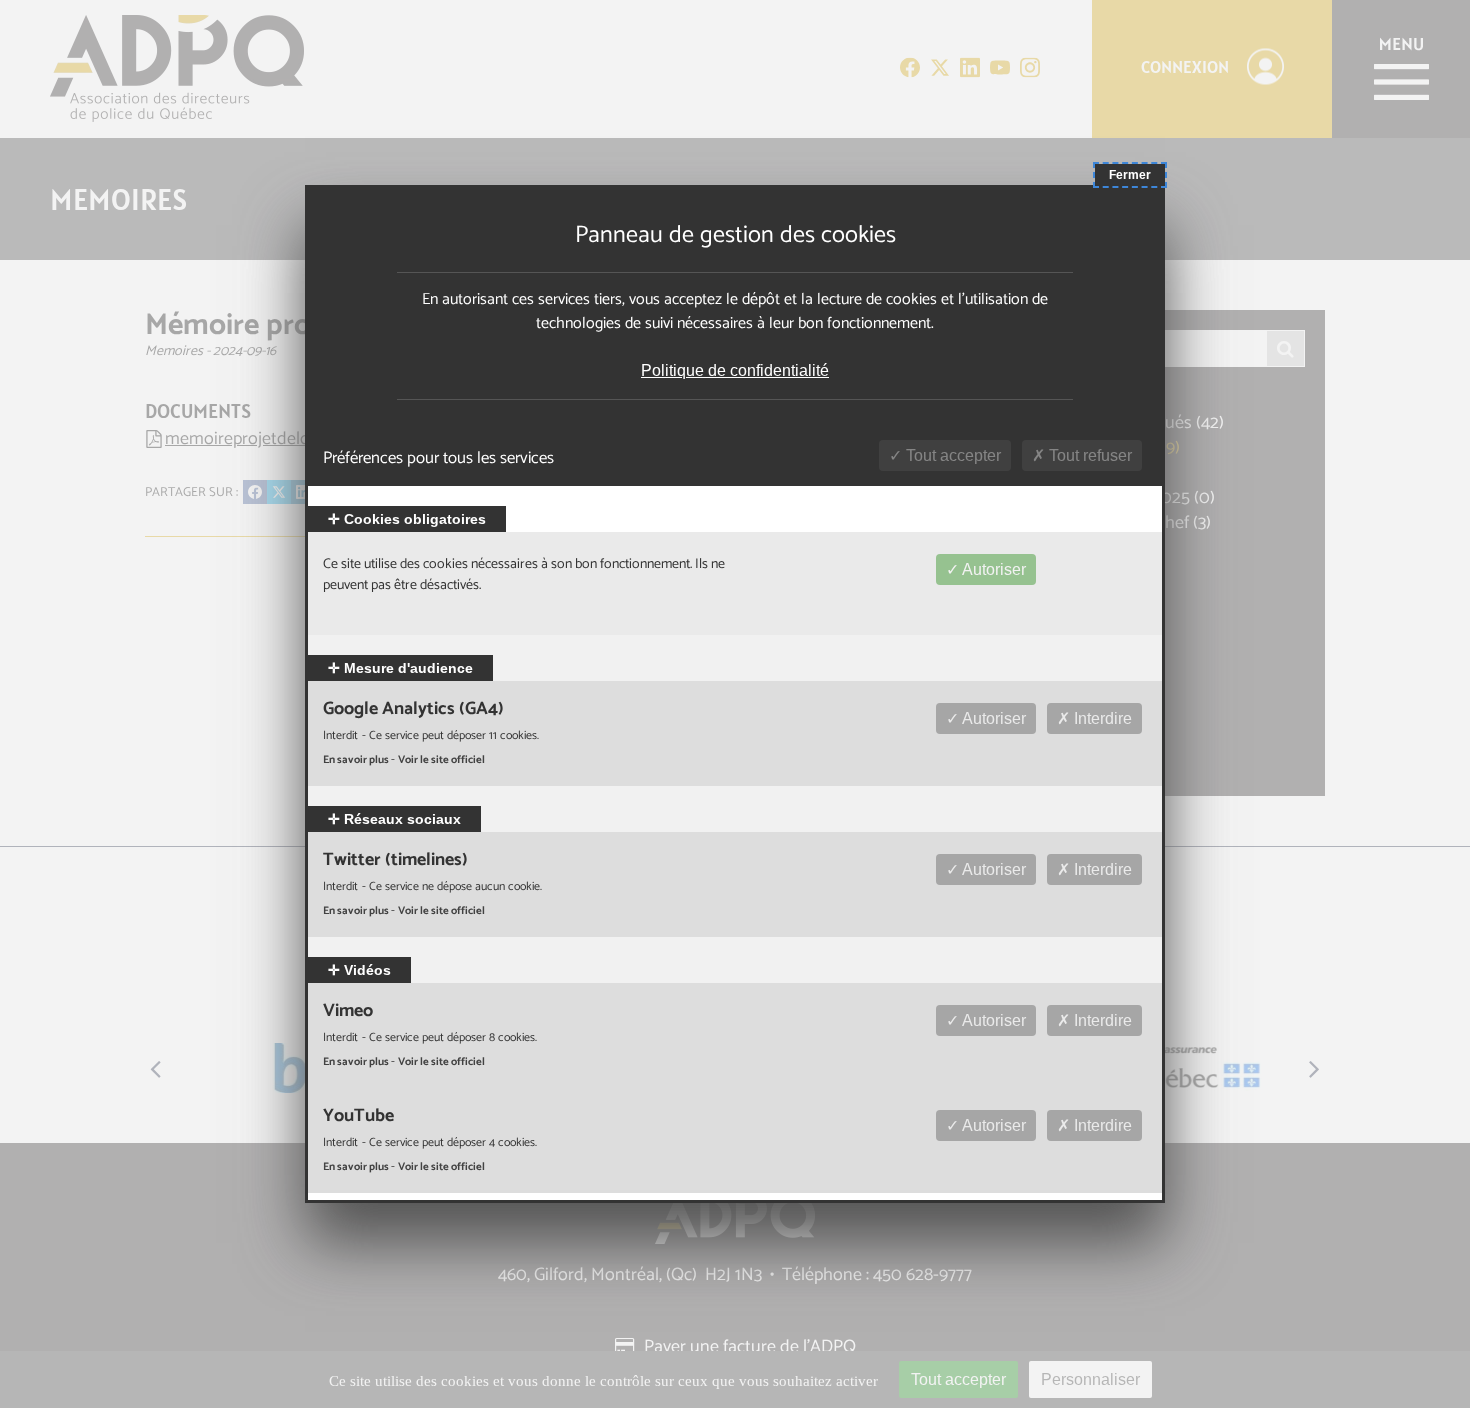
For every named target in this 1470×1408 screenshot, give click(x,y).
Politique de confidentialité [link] (735, 370)
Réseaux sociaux (400, 819)
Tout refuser (1088, 455)
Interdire (1101, 718)
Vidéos (365, 970)
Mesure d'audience (406, 668)
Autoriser (992, 569)
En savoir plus (357, 760)
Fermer (1130, 175)
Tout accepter (951, 455)
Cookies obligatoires (413, 519)
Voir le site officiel (441, 760)
